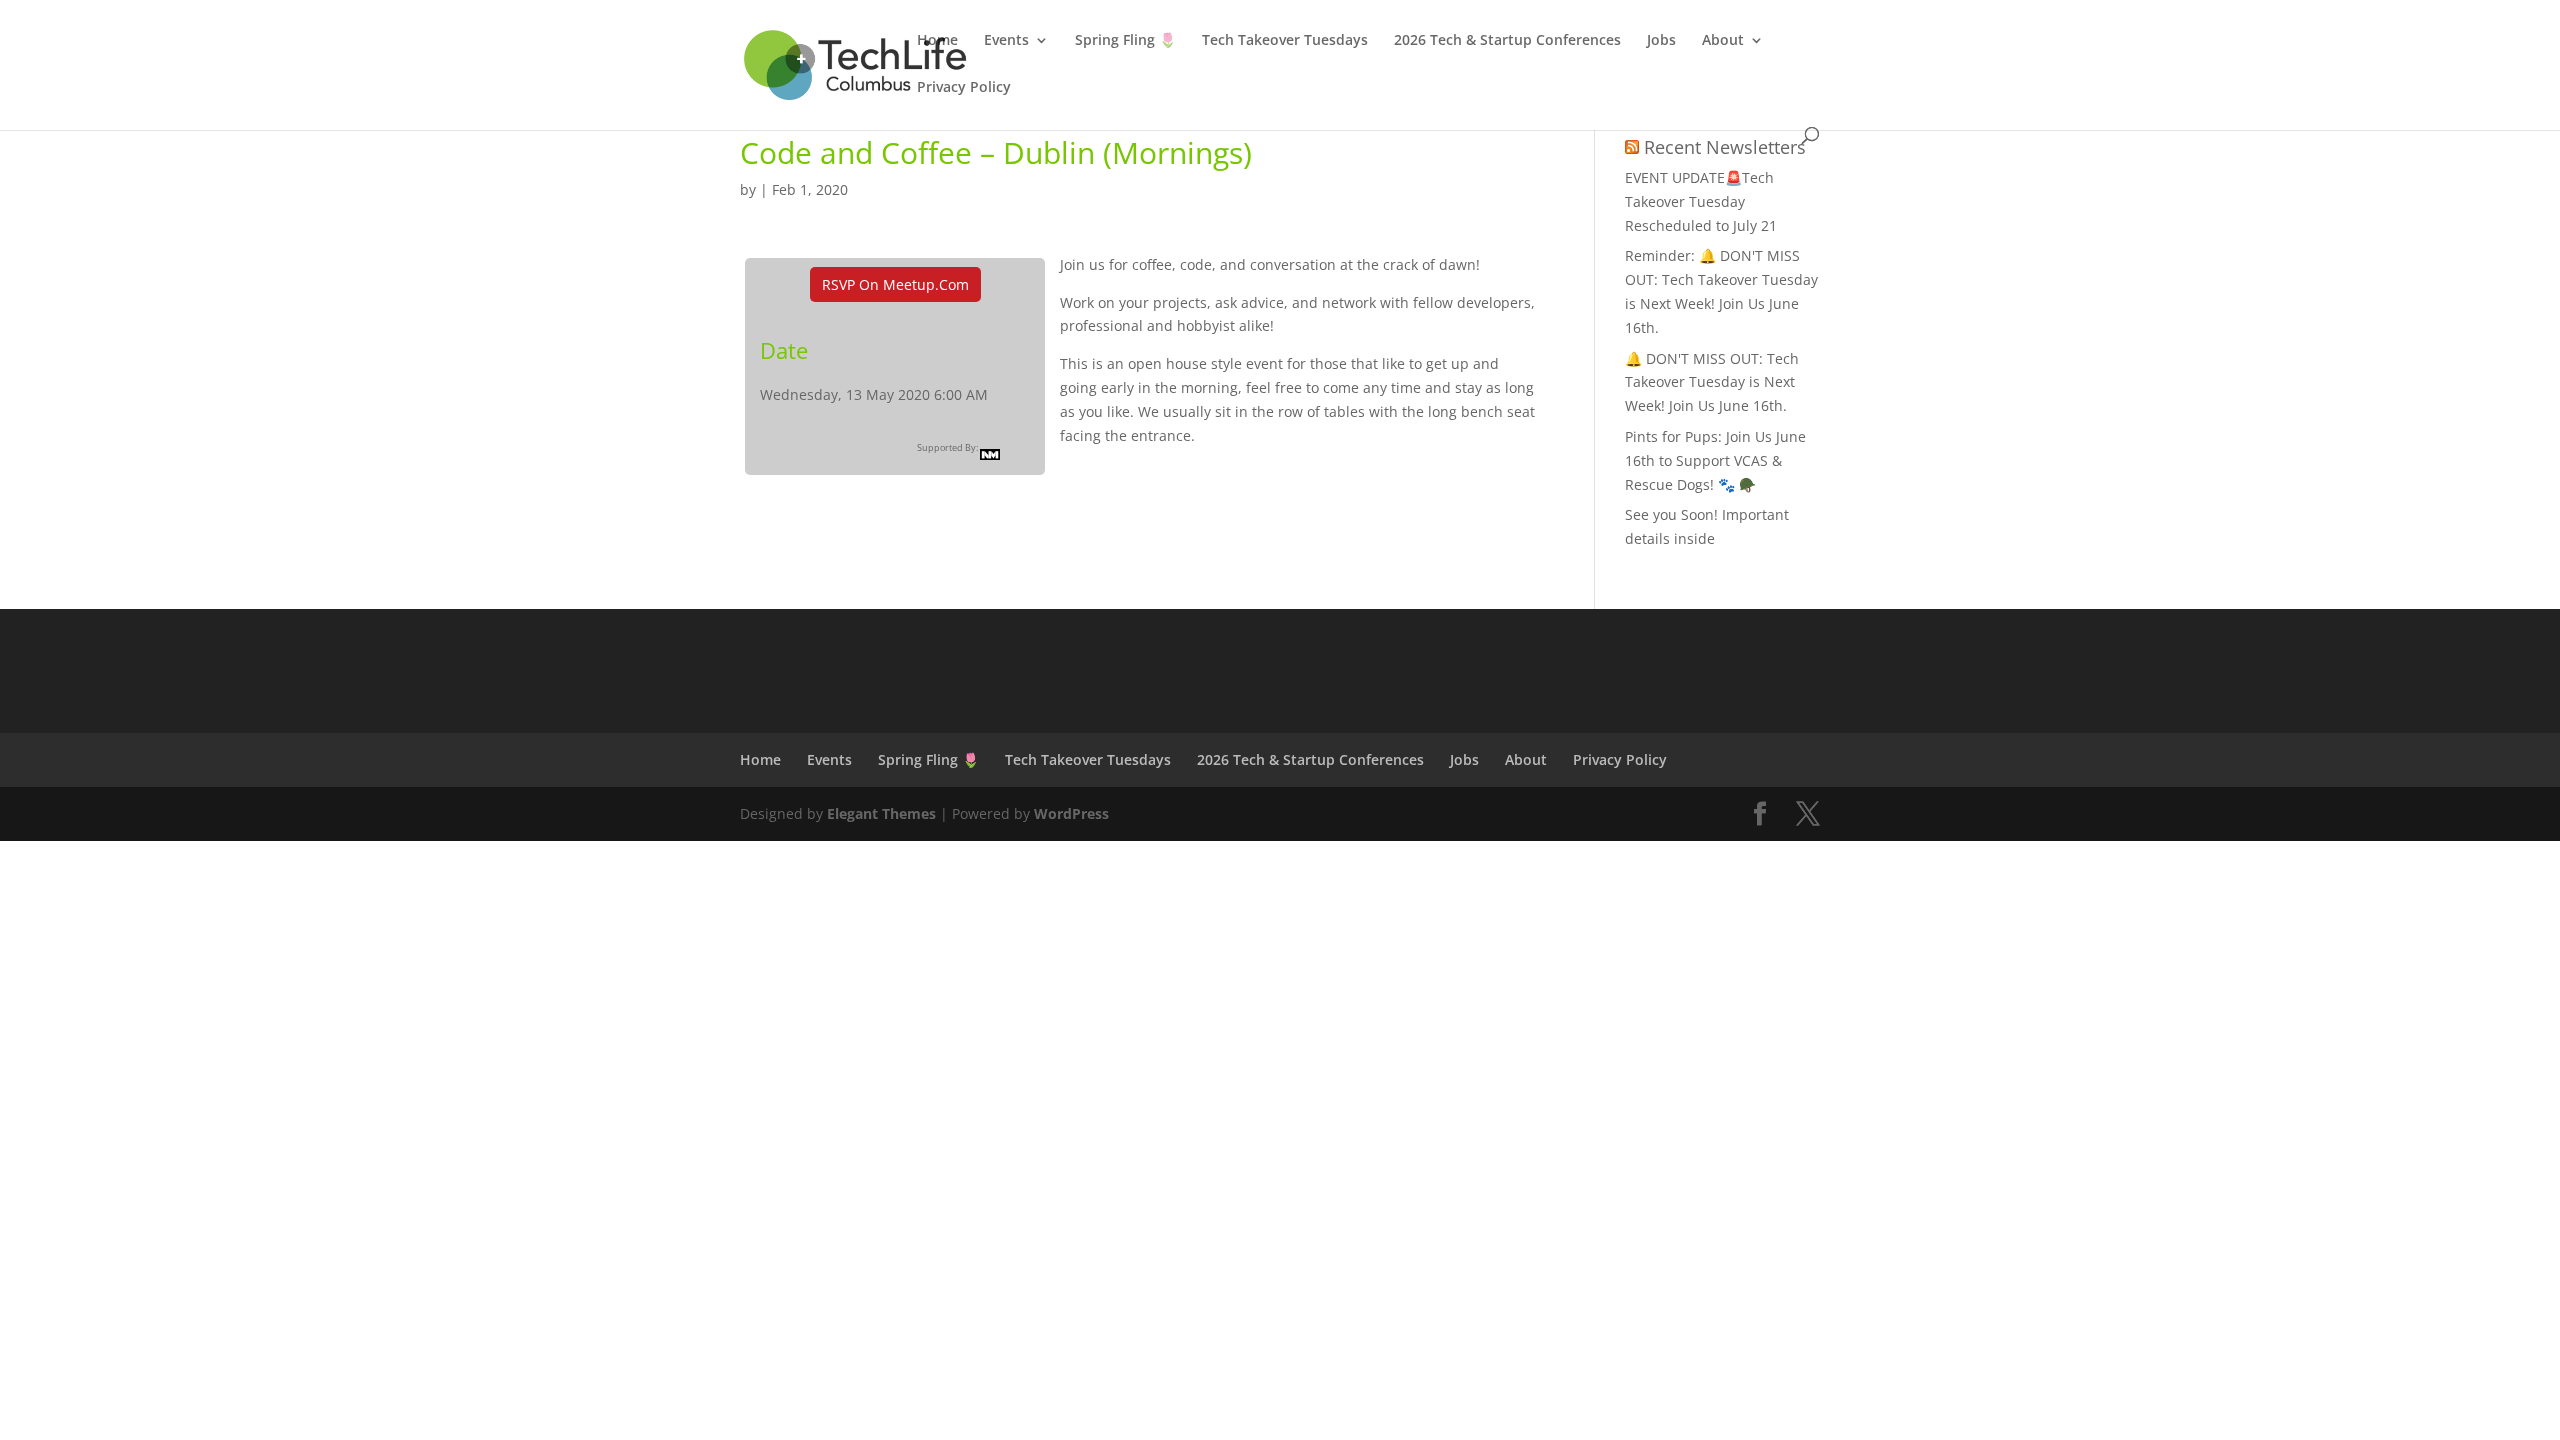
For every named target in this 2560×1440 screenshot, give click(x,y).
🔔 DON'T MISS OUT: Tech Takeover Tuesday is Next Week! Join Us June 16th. (1712, 382)
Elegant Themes (881, 813)
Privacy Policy (964, 88)
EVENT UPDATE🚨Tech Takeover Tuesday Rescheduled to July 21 (1701, 201)
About (1723, 41)
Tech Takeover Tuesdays (1285, 41)
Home (937, 41)
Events (1006, 41)
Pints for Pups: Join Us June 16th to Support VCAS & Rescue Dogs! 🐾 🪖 (1715, 460)
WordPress (1071, 813)
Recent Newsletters (1725, 147)
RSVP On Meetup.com (895, 284)
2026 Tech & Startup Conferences (1507, 41)
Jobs (1661, 41)
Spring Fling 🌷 (1125, 41)
